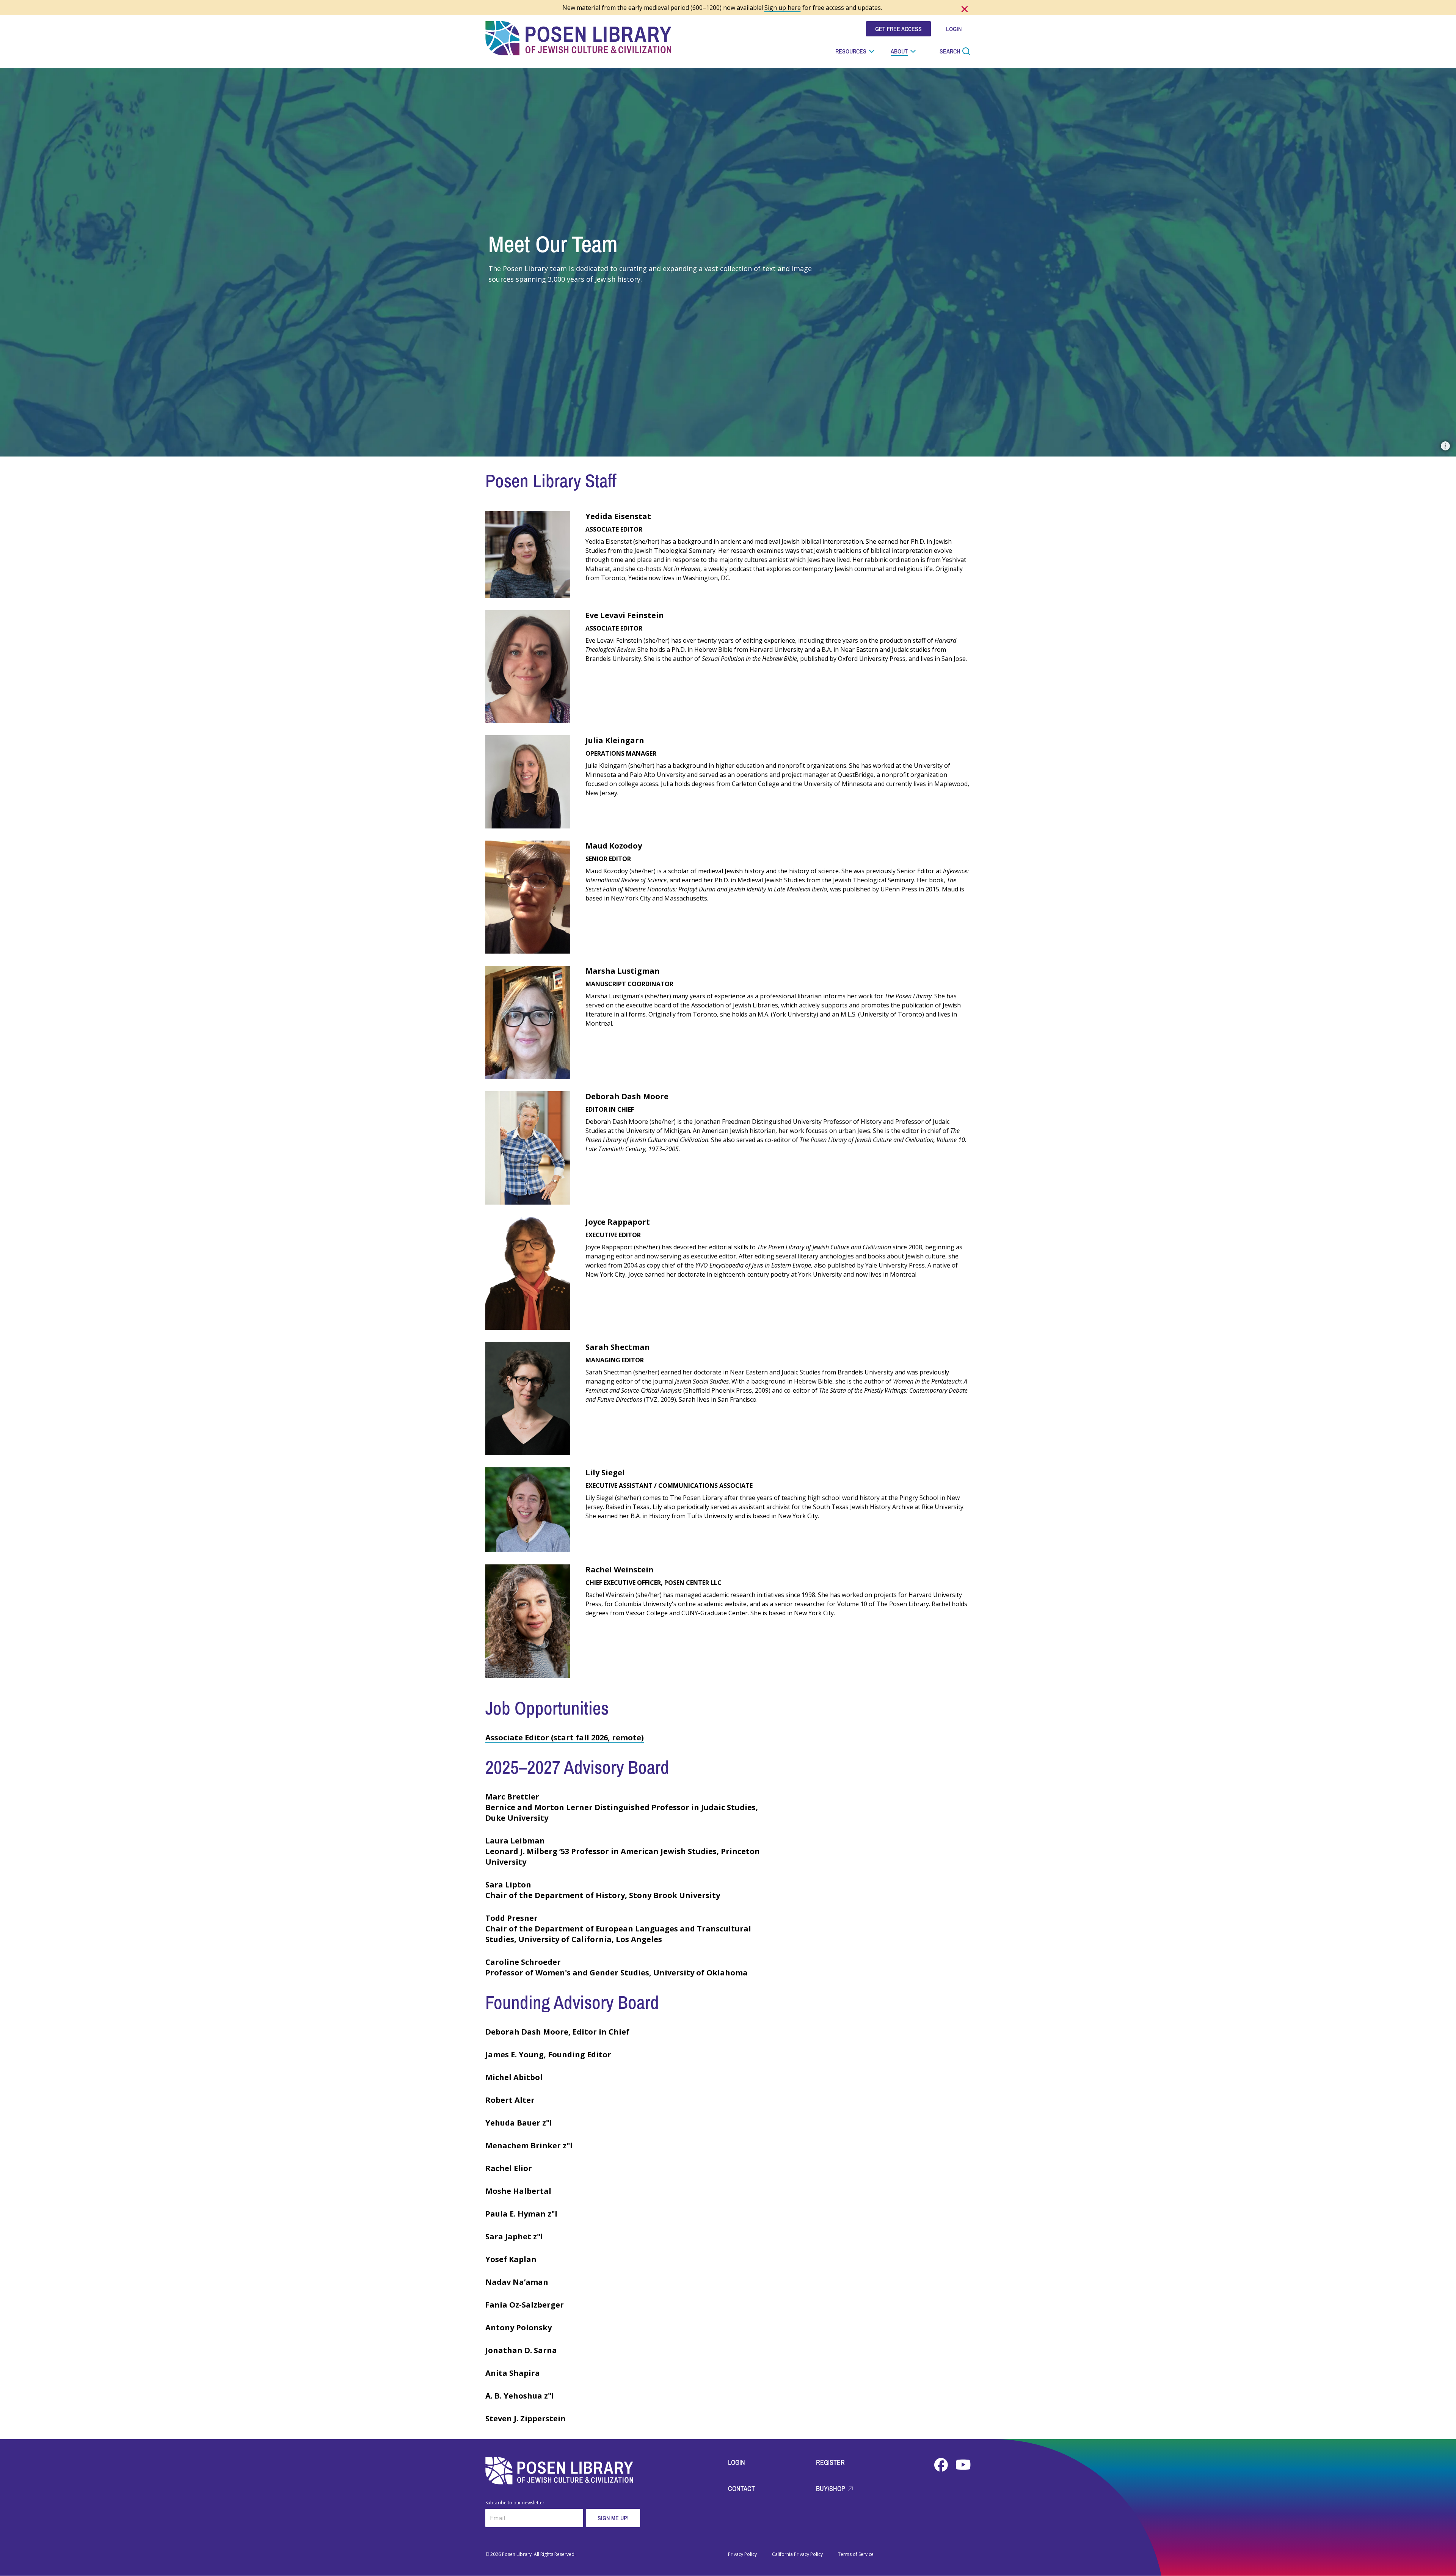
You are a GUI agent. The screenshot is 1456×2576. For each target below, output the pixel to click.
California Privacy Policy (797, 2554)
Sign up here (783, 8)
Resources (851, 51)
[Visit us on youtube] (963, 2465)
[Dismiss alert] (965, 9)
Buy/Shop (831, 2489)
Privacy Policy (742, 2554)
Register (830, 2462)
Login (737, 2462)
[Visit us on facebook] (942, 2465)
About (899, 51)
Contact (741, 2489)
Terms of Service (856, 2554)
